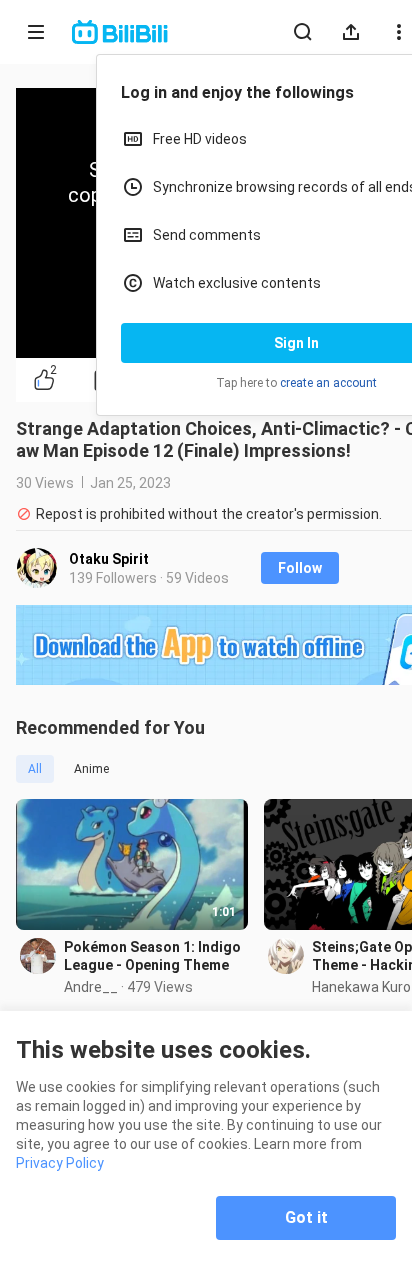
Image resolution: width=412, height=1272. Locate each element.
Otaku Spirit (109, 559)
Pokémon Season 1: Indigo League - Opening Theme (152, 956)
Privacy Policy (60, 1163)
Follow (300, 568)
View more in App (256, 272)
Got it (306, 1217)
